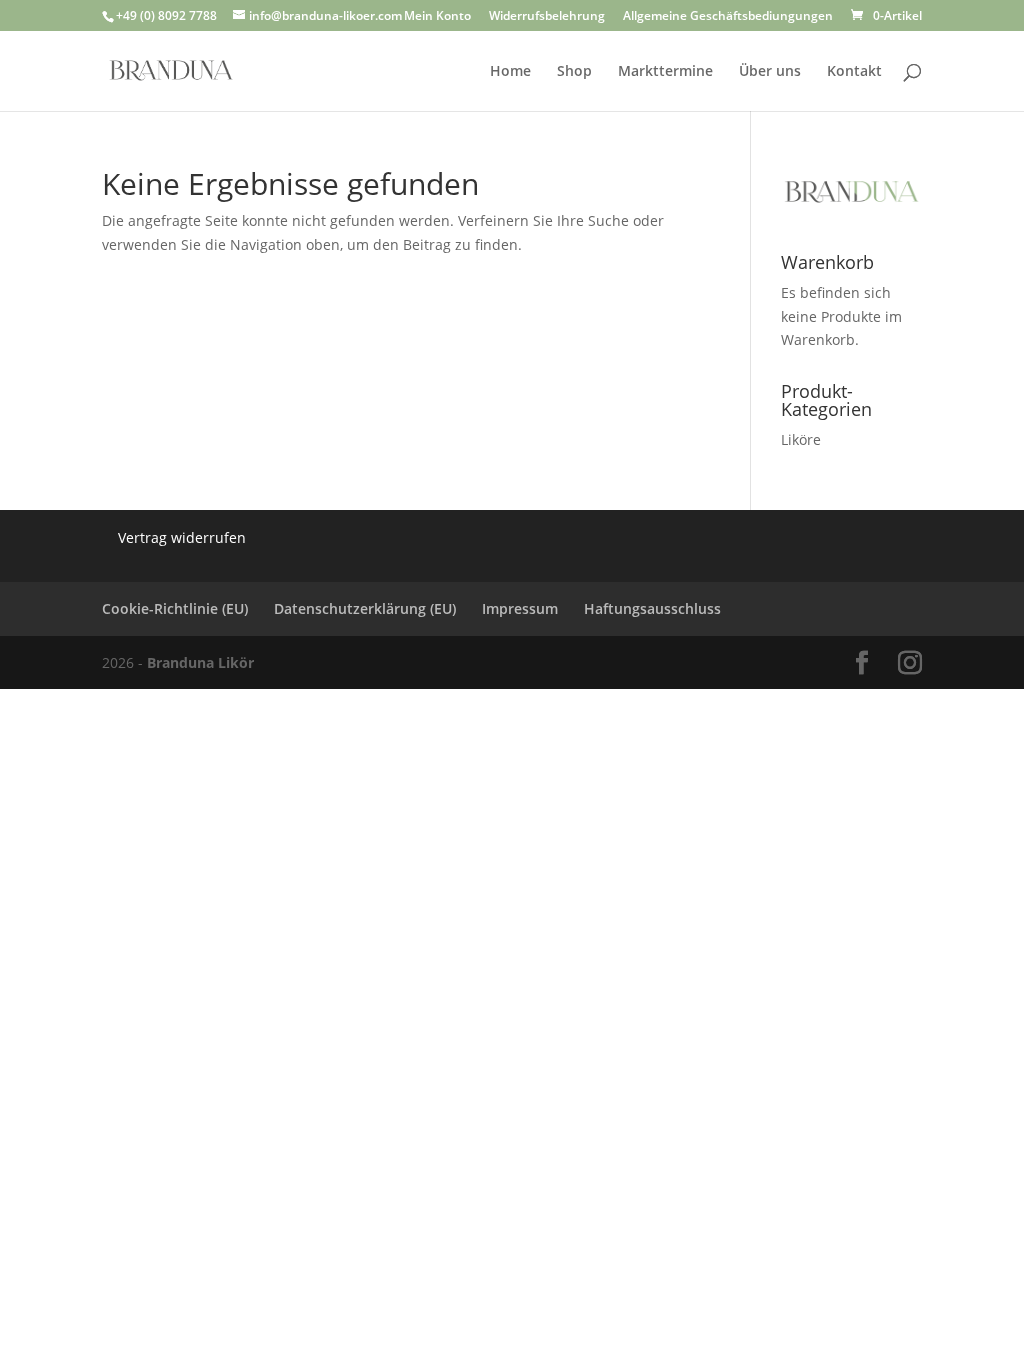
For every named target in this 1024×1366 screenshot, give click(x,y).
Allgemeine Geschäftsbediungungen (728, 17)
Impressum (520, 608)
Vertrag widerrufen (182, 537)
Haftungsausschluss (652, 608)
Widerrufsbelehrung (547, 17)
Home (510, 72)
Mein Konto (437, 17)
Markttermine (665, 72)
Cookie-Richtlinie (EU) (175, 608)
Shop (574, 72)
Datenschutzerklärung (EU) (365, 608)
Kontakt (854, 72)
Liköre (801, 439)
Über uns (770, 72)
